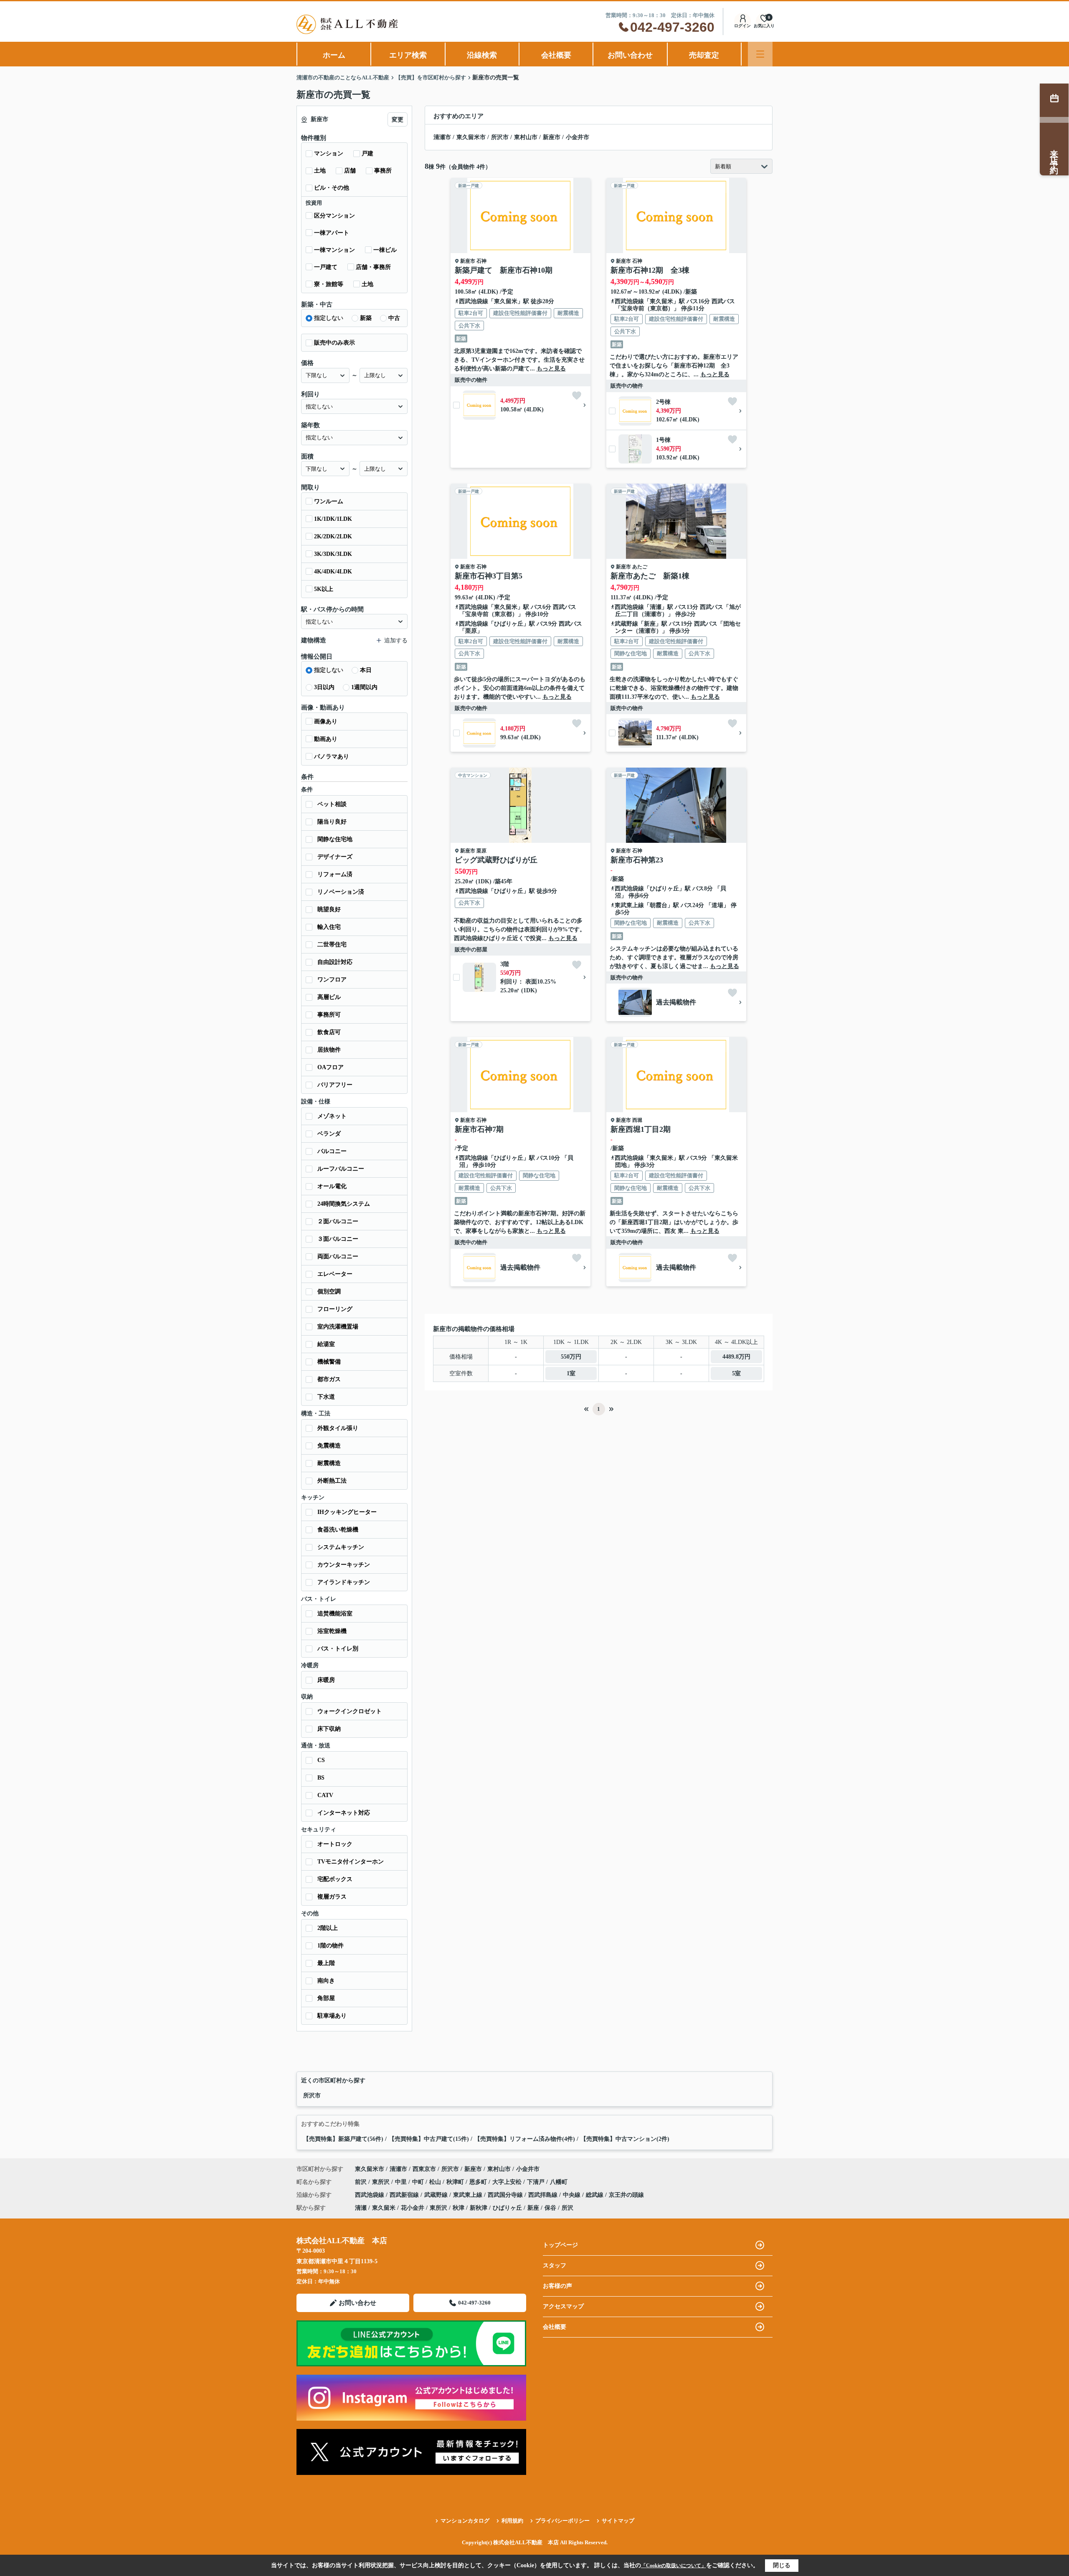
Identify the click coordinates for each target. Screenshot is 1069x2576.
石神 (481, 261)
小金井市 (578, 137)
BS (321, 1778)
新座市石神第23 (637, 860)
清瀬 (656, 607)
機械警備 (329, 1362)
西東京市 (424, 2169)
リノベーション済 (341, 892)
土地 (320, 171)
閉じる (782, 2565)
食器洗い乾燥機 (338, 1530)
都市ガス (329, 1379)
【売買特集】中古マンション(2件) (625, 2139)
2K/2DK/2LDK (333, 536)
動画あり (326, 739)
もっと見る (551, 369)
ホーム (334, 55)
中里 (402, 2182)
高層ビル (329, 997)
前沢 (362, 2182)
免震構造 (329, 1446)
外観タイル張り (338, 1428)
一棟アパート (332, 233)
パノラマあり (332, 757)
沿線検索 (482, 55)
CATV (325, 1795)
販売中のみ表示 (334, 343)
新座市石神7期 (479, 1129)
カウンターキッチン (344, 1565)
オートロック (335, 1844)
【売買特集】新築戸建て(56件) (343, 2139)
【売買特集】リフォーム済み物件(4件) (525, 2139)
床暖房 (326, 1680)
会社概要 (556, 55)
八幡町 (559, 2182)
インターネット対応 (344, 1813)
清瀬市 (442, 137)
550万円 (571, 1357)
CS (321, 1760)
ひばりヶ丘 (509, 624)
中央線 (572, 2195)
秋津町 (456, 2182)
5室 (736, 1373)
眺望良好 (329, 909)
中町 (419, 2182)
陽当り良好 (332, 822)
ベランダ (329, 1134)
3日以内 (324, 687)
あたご (640, 567)
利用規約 (512, 2521)
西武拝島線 (544, 2195)
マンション (329, 153)
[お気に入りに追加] (577, 396)
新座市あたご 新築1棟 (650, 576)
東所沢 (382, 2182)
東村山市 (526, 137)
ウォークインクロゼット (350, 1711)
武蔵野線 (626, 624)
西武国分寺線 (506, 2195)
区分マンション (334, 216)
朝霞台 (659, 905)
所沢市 (500, 137)
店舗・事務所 (373, 267)
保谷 (550, 2208)
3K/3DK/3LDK (333, 554)
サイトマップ (618, 2521)
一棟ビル (385, 250)
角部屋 (326, 1998)
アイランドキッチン (344, 1582)
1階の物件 (331, 1946)
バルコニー (332, 1151)
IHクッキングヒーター (347, 1512)
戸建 (367, 153)
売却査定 (704, 55)
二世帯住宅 (332, 944)
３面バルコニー (338, 1239)
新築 (366, 318)
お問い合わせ (630, 55)
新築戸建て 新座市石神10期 (504, 270)
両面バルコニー (338, 1256)
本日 (366, 670)
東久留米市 (471, 137)
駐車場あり (332, 2016)
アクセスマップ (563, 2306)
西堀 (637, 1120)
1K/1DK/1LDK (333, 519)
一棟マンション (334, 250)
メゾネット (332, 1116)
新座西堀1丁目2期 (641, 1129)
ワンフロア (332, 980)
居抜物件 (329, 1050)
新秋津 (479, 2208)
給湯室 (326, 1344)
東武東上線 (629, 905)
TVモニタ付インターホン (351, 1862)
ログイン (742, 26)
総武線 (595, 2195)
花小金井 (413, 2208)
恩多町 (479, 2182)
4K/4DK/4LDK (333, 572)
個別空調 (329, 1292)
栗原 (481, 851)
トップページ (560, 2245)
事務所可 (329, 1015)
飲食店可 (329, 1032)
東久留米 (506, 301)
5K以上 (324, 589)
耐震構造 (329, 1463)
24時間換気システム (344, 1204)
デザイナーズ (335, 857)
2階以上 (328, 1928)
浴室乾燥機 (332, 1631)
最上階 (326, 1963)
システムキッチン (341, 1547)
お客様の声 (557, 2286)
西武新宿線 (405, 2195)
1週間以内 (364, 687)
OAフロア (331, 1067)
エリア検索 (408, 55)
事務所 (383, 171)
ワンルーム (329, 501)
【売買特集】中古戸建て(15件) (429, 2139)
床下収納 (329, 1729)
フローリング (335, 1309)
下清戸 (537, 2182)
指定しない (329, 318)
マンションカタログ (465, 2521)
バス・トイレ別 (338, 1649)
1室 (571, 1373)
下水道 (326, 1397)
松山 (436, 2182)
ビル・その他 (332, 188)
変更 (398, 120)
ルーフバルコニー (341, 1169)
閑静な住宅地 (335, 839)
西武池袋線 (474, 301)
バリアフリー (335, 1085)
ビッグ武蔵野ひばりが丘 (496, 860)
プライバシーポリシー (562, 2521)
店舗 (350, 171)
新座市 (552, 137)
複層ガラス (332, 1897)
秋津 (459, 2208)
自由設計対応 (335, 962)
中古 (394, 318)
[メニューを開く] (760, 54)
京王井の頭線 (626, 2195)
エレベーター (335, 1274)
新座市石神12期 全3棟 (650, 270)
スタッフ (555, 2265)
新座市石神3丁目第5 (489, 576)
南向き (326, 1981)
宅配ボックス (335, 1879)
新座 (650, 624)
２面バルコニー (338, 1221)
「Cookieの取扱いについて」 (674, 2566)
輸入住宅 (329, 927)
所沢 (567, 2208)
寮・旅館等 (329, 284)
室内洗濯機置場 (338, 1327)
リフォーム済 (335, 874)
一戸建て (326, 267)
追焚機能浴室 (335, 1614)
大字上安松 (508, 2182)
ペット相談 (332, 804)
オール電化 (332, 1186)
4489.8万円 (736, 1357)
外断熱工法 (332, 1481)
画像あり (326, 721)
